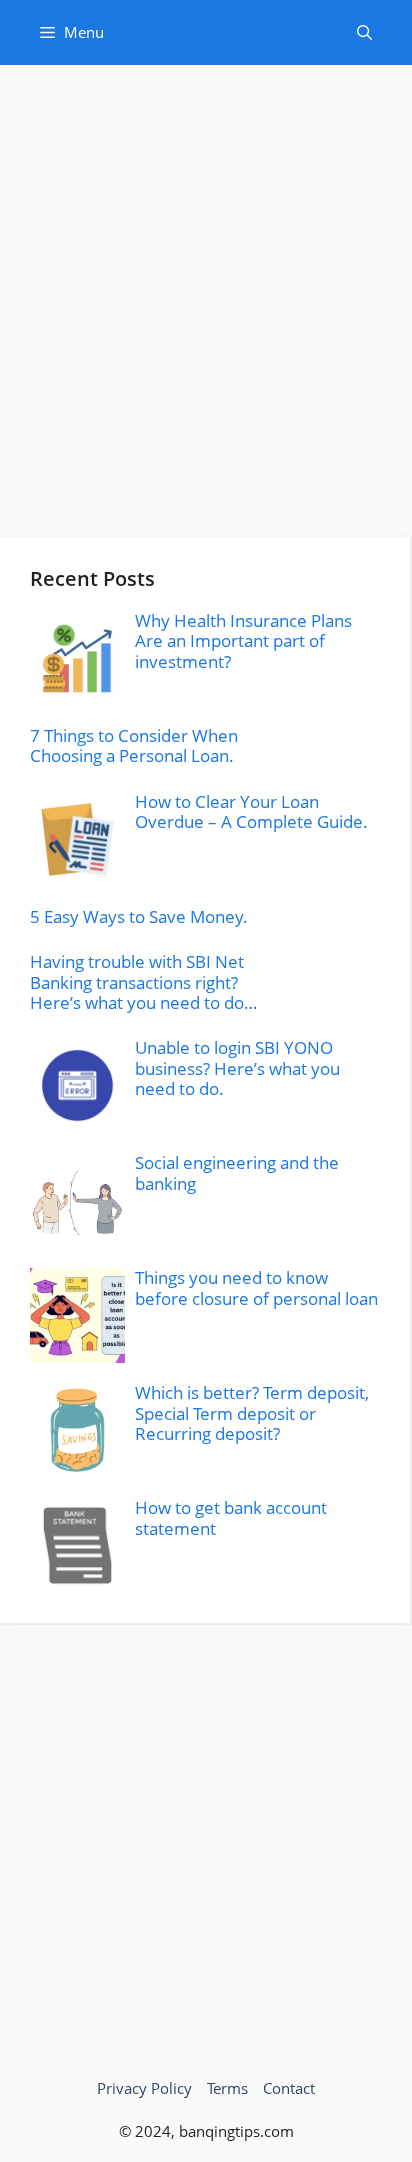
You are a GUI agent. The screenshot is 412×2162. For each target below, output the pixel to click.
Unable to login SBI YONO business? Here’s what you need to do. (237, 1068)
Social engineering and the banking (237, 1172)
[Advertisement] (206, 311)
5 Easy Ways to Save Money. (139, 916)
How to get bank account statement (231, 1517)
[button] (364, 32)
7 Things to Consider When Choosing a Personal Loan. (134, 745)
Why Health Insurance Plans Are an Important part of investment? (243, 641)
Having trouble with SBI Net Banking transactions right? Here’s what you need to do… (143, 982)
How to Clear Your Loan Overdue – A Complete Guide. (251, 811)
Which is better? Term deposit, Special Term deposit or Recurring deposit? (252, 1413)
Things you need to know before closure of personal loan (256, 1287)
